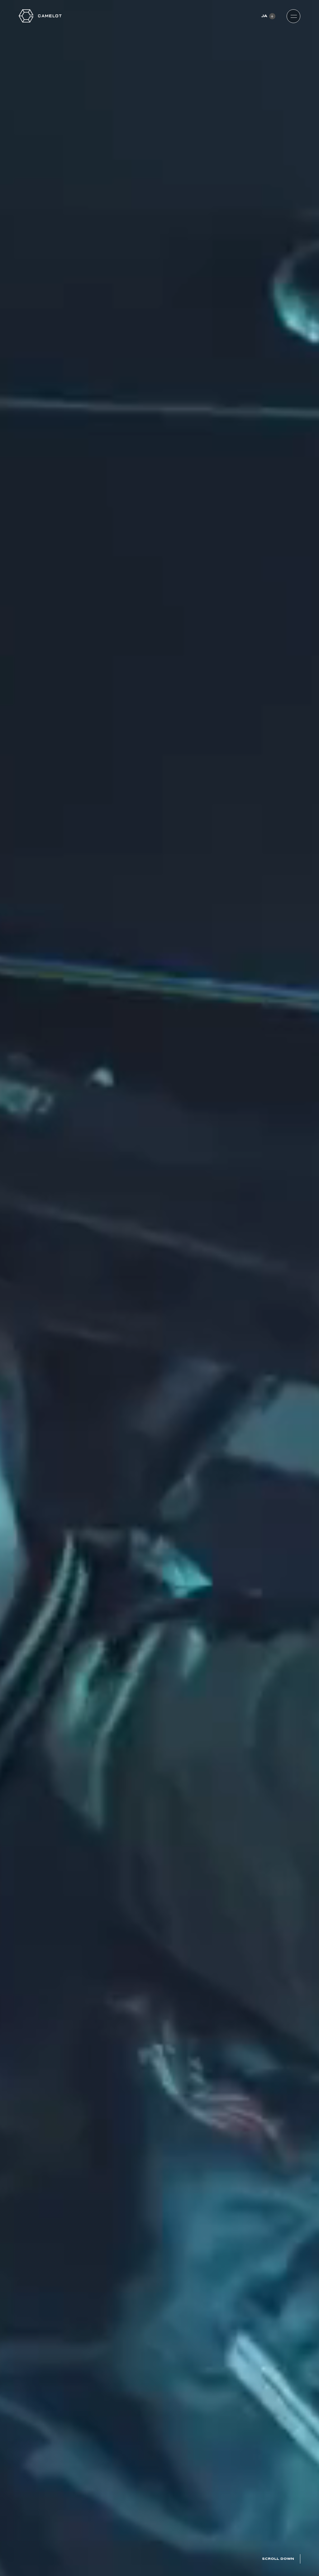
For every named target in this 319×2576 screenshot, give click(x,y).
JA (264, 16)
